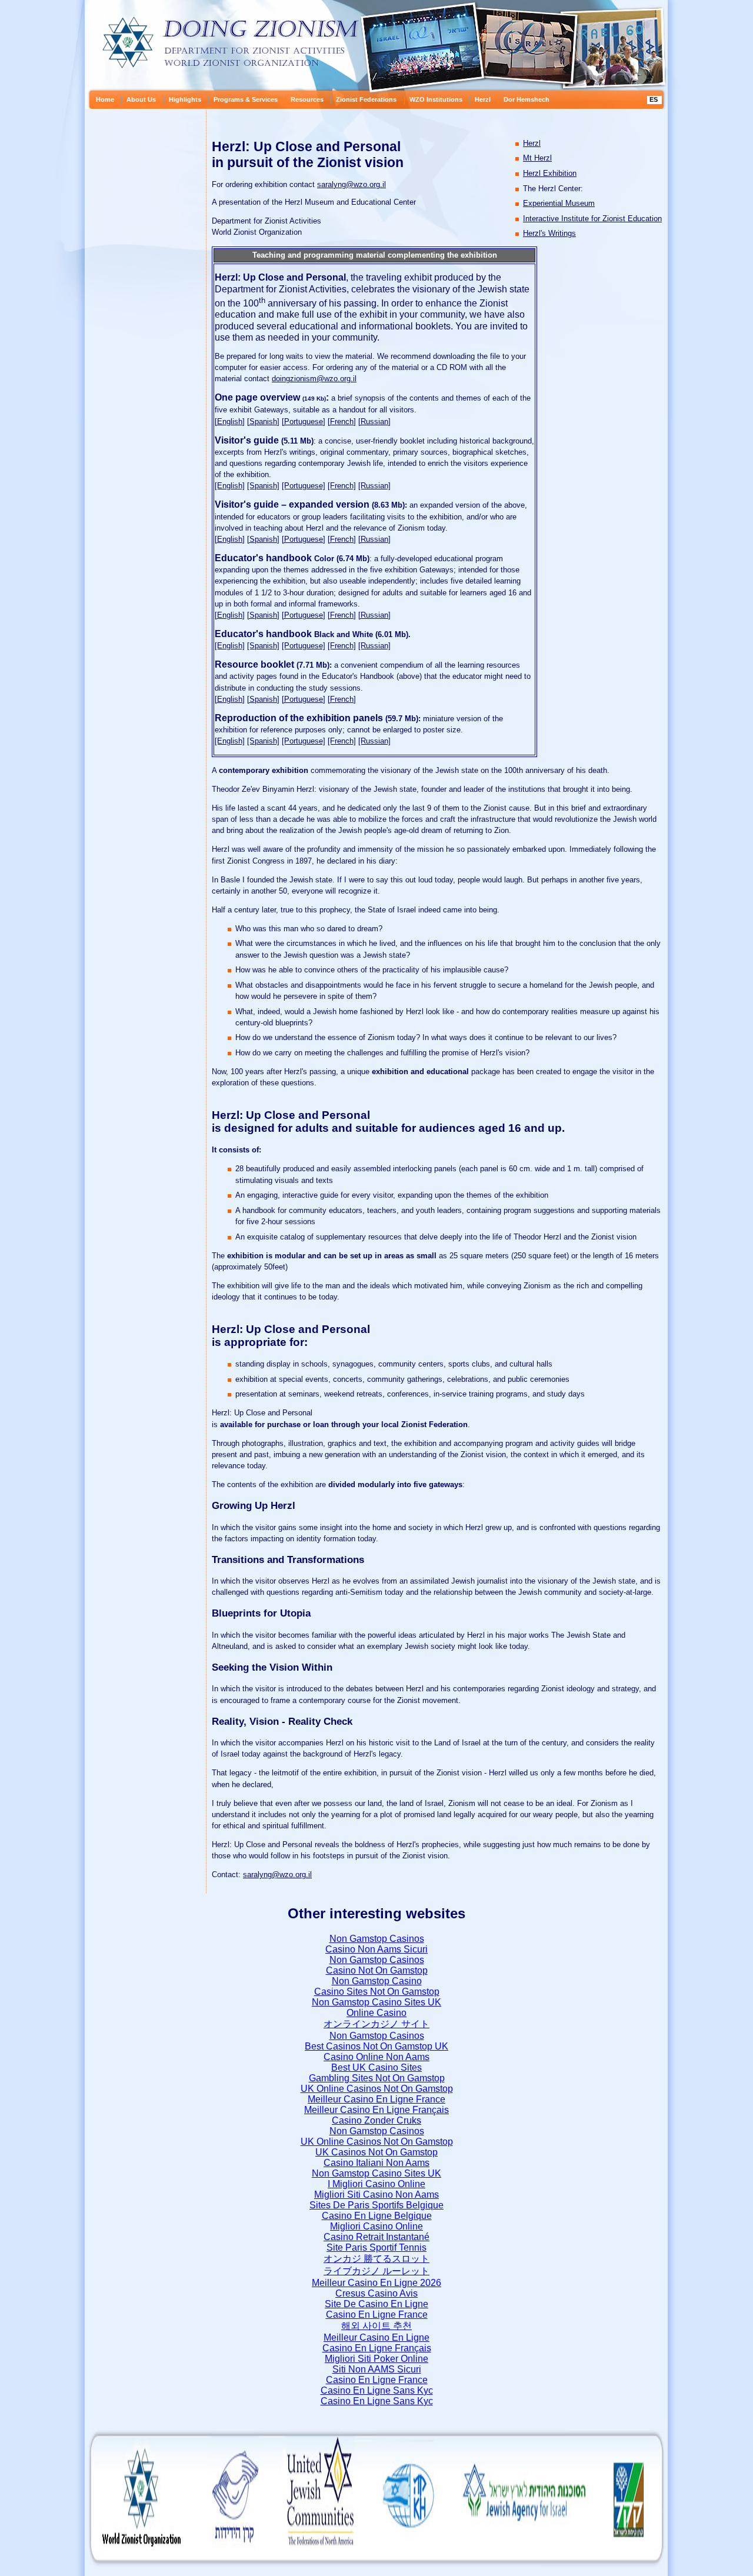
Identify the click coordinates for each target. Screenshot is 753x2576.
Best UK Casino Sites (376, 2067)
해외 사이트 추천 (376, 2326)
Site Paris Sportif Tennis (376, 2247)
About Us (141, 99)
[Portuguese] (304, 421)
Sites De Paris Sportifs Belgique (376, 2205)
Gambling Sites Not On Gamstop (377, 2078)
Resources (307, 99)
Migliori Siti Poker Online (376, 2359)
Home (105, 99)
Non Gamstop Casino (377, 1981)
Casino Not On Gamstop (377, 1970)
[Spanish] (263, 421)
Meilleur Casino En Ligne (376, 2337)
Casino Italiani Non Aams (376, 2163)
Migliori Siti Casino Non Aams (376, 2195)
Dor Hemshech (527, 99)
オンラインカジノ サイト (376, 2024)
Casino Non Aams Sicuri (376, 1949)
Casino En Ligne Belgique (377, 2216)
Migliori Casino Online (376, 2226)
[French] (342, 421)
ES (654, 99)
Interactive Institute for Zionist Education (592, 219)
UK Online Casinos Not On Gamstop (377, 2089)
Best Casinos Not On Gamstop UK (376, 2046)
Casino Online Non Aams (376, 2057)
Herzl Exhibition (550, 173)
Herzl (483, 99)
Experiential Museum (559, 203)
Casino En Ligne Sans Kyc (377, 2390)
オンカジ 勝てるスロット (376, 2259)
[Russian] (374, 421)
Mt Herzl (537, 158)
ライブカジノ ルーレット (376, 2271)
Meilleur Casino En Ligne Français (376, 2110)
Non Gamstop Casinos (377, 1939)
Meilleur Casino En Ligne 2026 (376, 2283)
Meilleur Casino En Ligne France (376, 2099)
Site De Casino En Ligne (376, 2304)
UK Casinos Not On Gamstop (376, 2152)
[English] (230, 421)
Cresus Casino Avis (376, 2293)
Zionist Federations (366, 99)
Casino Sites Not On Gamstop (377, 1992)
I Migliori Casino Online (376, 2184)
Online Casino (376, 2013)
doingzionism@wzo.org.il (314, 379)
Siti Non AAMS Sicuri (377, 2369)
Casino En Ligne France (377, 2315)
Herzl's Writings (549, 233)
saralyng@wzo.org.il (351, 184)
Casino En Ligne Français (377, 2348)
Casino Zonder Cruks (376, 2120)
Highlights (185, 99)
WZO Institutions (436, 99)
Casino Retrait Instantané (376, 2237)
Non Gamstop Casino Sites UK (376, 2002)
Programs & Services (246, 99)
